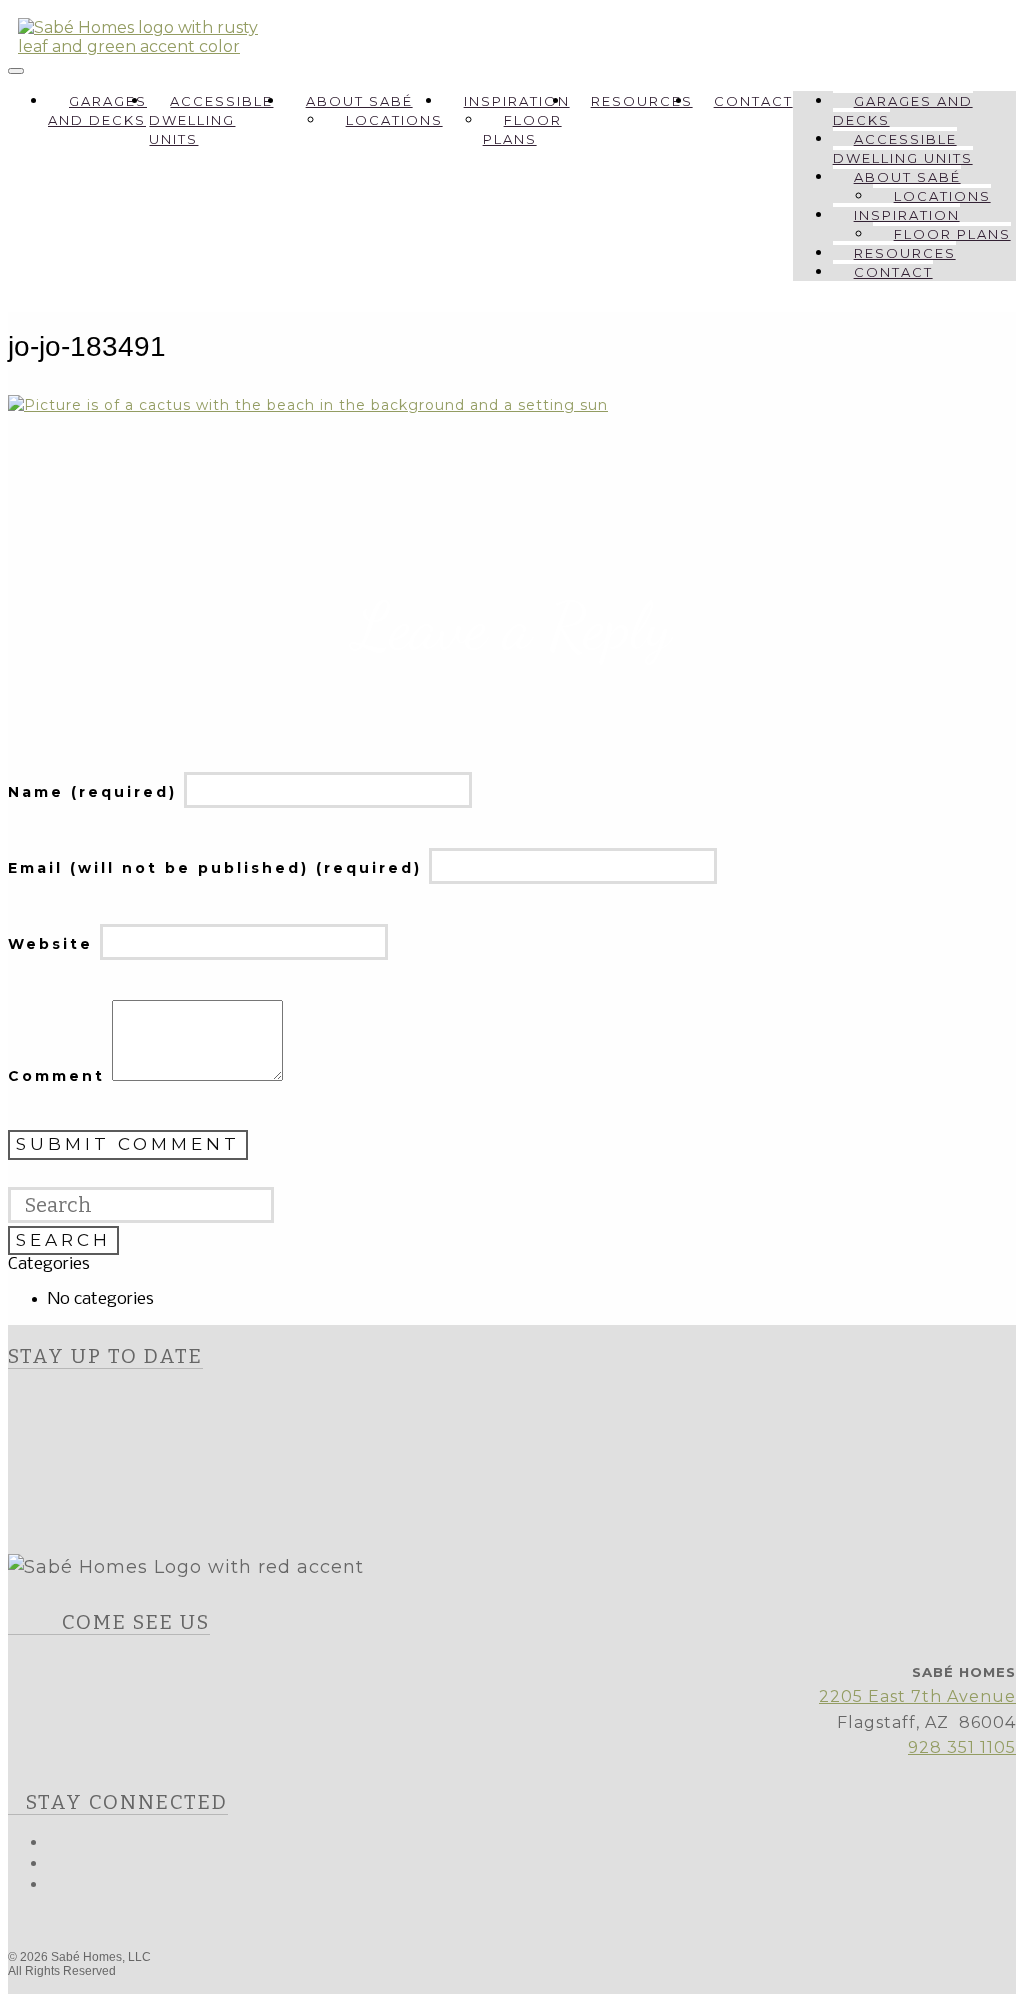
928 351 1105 (962, 1747)
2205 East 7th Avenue (917, 1696)
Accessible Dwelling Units (211, 120)
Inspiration (517, 101)
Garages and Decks (97, 110)
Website (54, 944)
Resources (642, 101)
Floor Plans (522, 129)
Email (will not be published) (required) (218, 868)
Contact (753, 101)
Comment (60, 1076)
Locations (394, 120)
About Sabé (359, 101)
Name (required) (96, 792)
